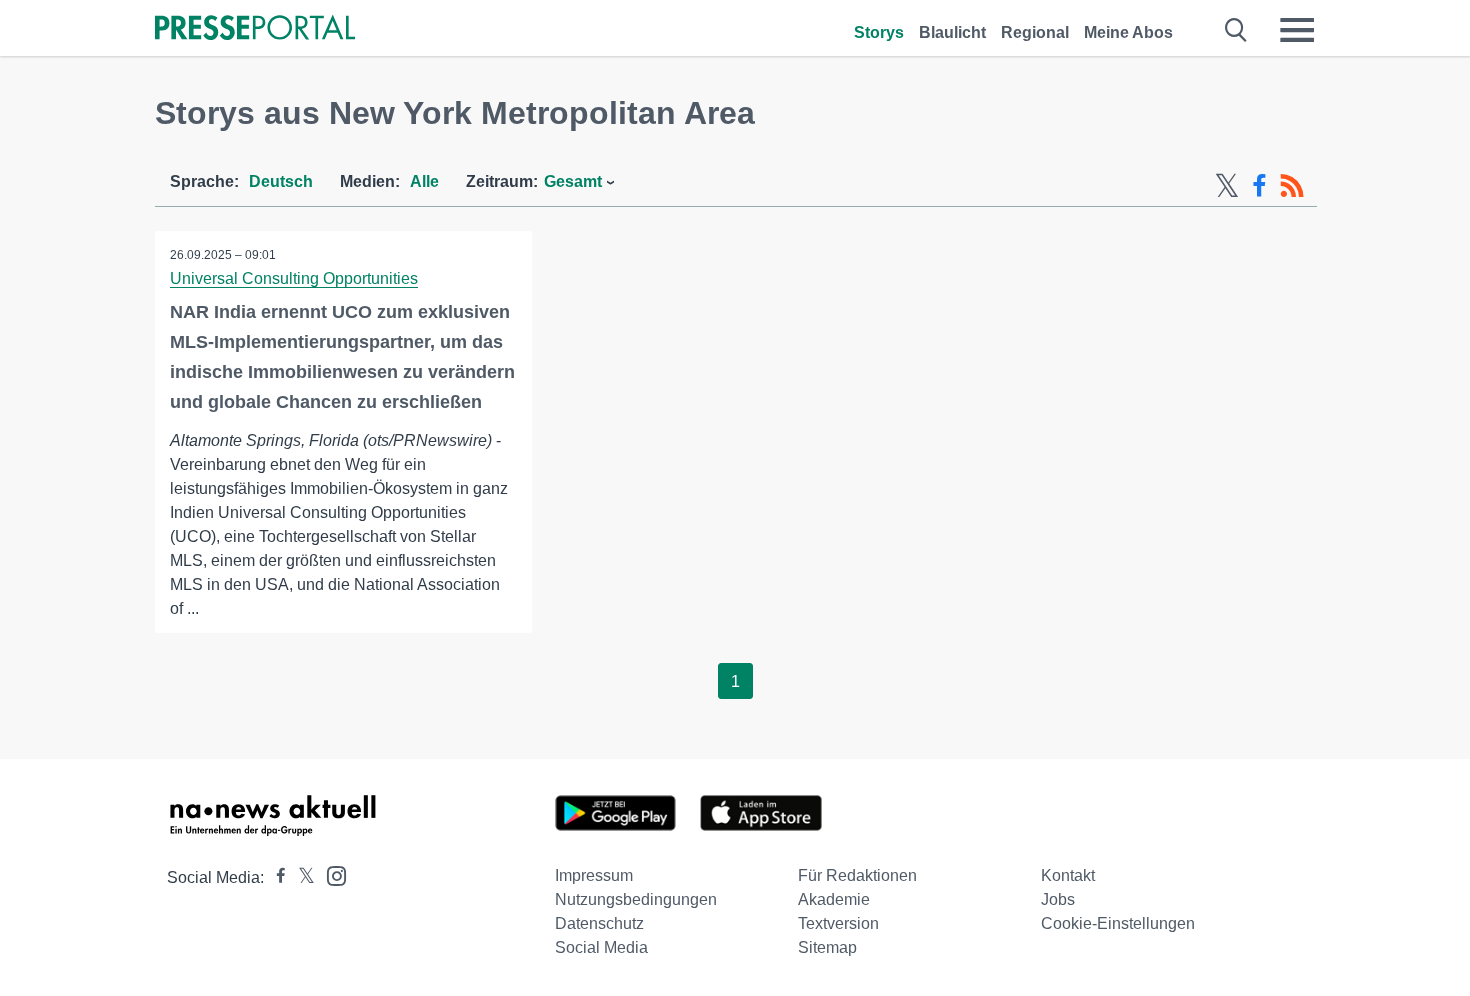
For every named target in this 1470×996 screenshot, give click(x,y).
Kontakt (1068, 875)
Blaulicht (952, 32)
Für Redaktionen (857, 875)
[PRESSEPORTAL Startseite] (255, 29)
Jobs (1058, 899)
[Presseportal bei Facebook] (275, 877)
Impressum (594, 875)
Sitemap (827, 947)
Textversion (838, 923)
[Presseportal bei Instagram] (330, 874)
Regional (1035, 32)
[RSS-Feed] (1292, 186)
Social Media (601, 947)
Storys (879, 32)
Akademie (834, 899)
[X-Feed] (1227, 186)
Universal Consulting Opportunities (294, 278)
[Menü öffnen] (1297, 30)
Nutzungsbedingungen (636, 899)
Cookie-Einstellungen (1118, 923)
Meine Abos (1128, 32)
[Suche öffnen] (1236, 30)
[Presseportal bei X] (300, 877)
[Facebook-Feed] (1259, 186)
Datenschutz (599, 923)
